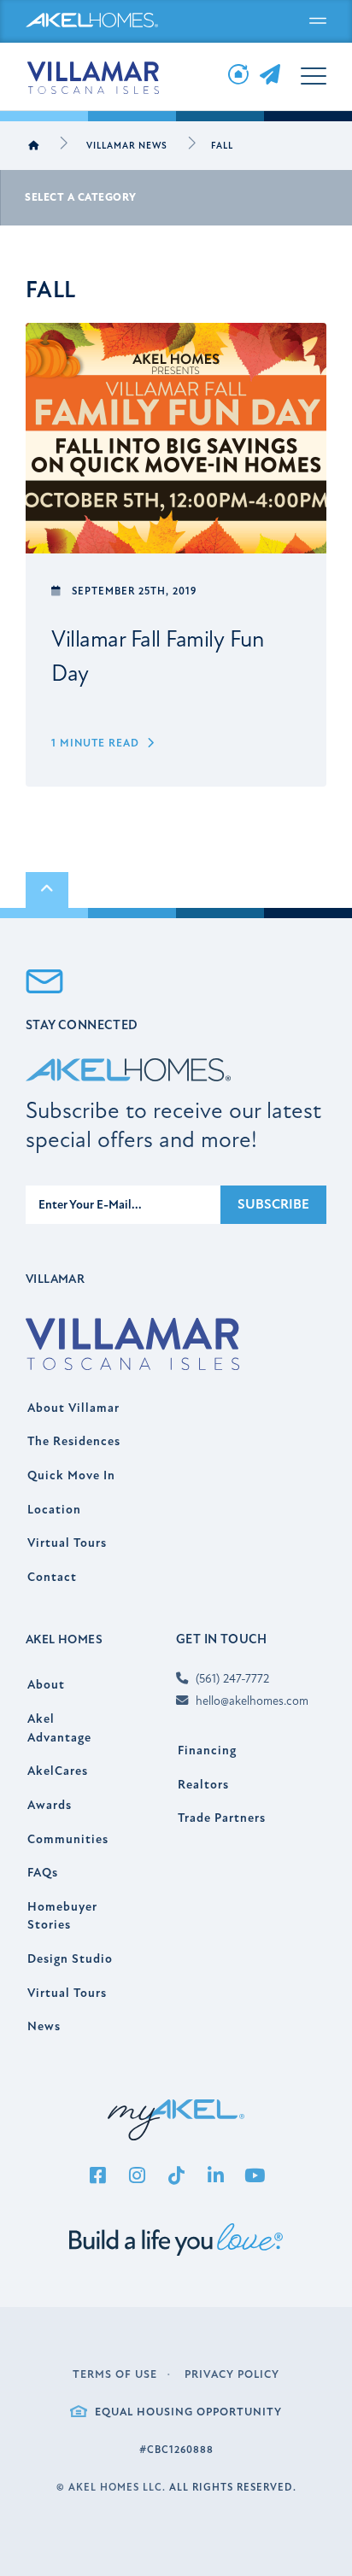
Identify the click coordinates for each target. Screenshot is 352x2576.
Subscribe (273, 1204)
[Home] (34, 146)
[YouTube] (255, 2177)
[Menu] (318, 21)
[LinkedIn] (215, 2177)
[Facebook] (97, 2177)
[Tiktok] (176, 2177)
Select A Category (81, 197)
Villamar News (127, 146)
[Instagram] (137, 2177)
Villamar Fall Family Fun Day (157, 657)
